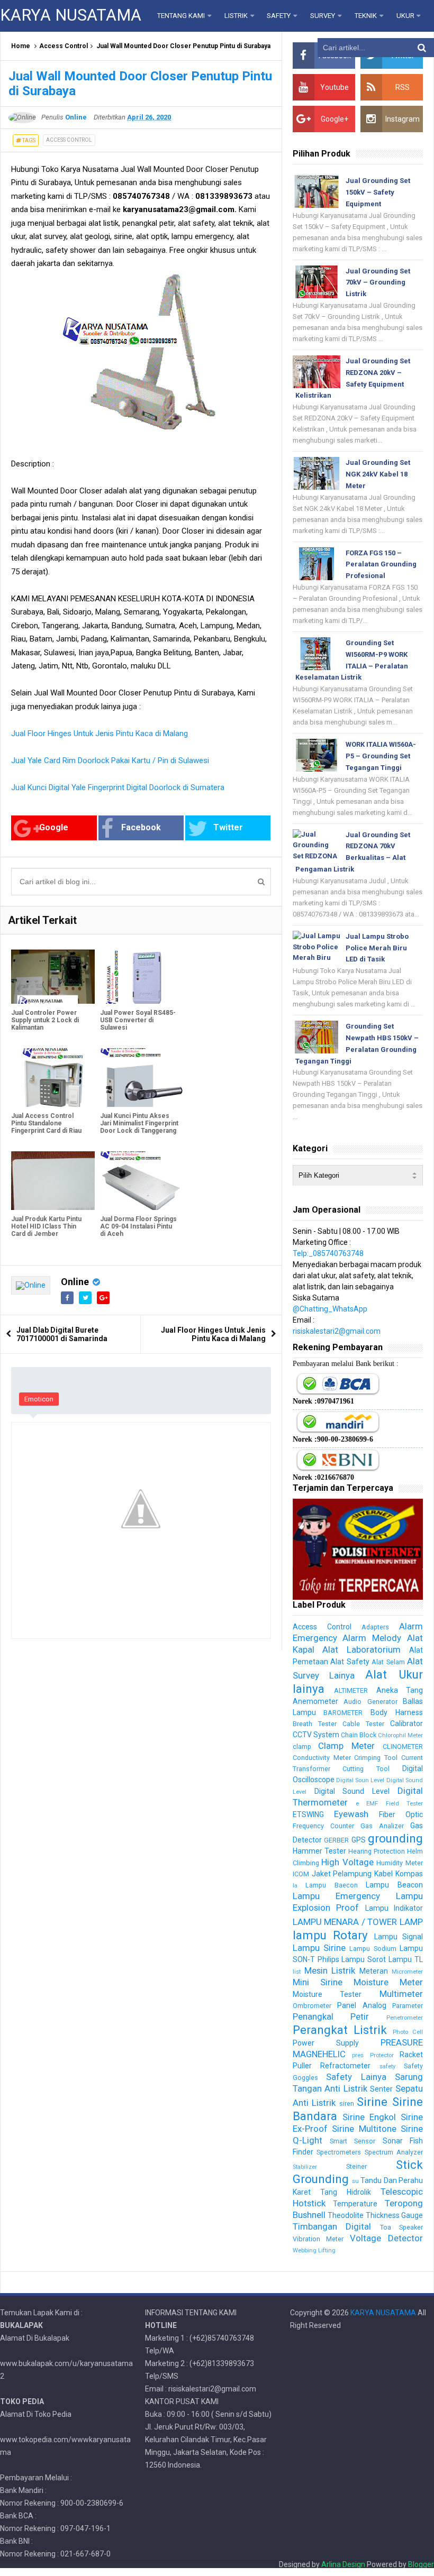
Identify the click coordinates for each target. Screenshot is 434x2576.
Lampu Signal (399, 1937)
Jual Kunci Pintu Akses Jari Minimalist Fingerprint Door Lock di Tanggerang (139, 1123)
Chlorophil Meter (400, 1735)
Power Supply (326, 2043)
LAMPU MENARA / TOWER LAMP (358, 1922)
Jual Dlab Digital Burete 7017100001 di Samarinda (62, 1334)
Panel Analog (361, 2005)
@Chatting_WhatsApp (330, 1309)
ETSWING (308, 1814)
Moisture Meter (388, 1982)
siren (347, 2103)
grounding (395, 1838)
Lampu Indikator (394, 1908)
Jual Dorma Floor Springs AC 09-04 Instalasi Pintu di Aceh (138, 1226)
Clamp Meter (346, 1746)
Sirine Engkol (369, 2117)
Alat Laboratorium (361, 1649)
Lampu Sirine (319, 1948)
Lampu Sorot (364, 1959)
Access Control (64, 46)
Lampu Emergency (336, 1896)
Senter (381, 2089)
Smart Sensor (352, 2141)
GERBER (336, 1840)
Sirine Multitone (364, 2129)
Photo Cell (408, 2032)
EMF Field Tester (395, 1804)
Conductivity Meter (322, 1758)
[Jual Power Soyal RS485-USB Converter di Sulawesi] (142, 974)
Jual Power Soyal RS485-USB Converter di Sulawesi (138, 1020)
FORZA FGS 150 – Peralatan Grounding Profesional (381, 565)
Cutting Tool (366, 1769)
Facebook (141, 827)
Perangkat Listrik (340, 2030)
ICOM (301, 1874)
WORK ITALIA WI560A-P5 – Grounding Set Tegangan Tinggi (381, 756)
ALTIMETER (351, 1690)
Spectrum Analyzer (394, 2152)
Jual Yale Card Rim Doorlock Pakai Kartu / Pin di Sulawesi (110, 760)
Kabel (383, 1874)
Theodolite (346, 2215)
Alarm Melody (372, 1638)
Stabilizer (305, 2167)
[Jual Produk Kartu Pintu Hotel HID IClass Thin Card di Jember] (53, 1181)
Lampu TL (406, 1959)
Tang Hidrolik (346, 2192)
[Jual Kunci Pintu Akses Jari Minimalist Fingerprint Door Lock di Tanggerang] (142, 1078)
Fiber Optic (401, 1814)
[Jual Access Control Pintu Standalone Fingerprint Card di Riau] (53, 1078)
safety (387, 2066)
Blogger (421, 2564)
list (297, 1972)
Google (54, 827)
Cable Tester (363, 1724)
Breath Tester (315, 1724)
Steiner (356, 2166)
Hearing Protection (377, 1851)
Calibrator (406, 1724)
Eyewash (351, 1814)
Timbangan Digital (332, 2226)
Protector (382, 2055)
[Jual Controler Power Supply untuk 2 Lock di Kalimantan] (53, 974)
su (355, 2181)
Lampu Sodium (373, 1949)
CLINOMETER (403, 1747)
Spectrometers (339, 2152)
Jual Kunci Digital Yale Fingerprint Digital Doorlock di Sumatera (118, 787)
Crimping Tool (376, 1758)
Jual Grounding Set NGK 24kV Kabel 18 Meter (378, 474)
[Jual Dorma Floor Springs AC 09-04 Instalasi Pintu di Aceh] (142, 1181)
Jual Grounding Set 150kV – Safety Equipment (378, 192)
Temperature (355, 2204)
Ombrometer (312, 2006)
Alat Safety (350, 1662)
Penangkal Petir (331, 2016)
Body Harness (397, 1712)
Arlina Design (343, 2564)
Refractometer (345, 2066)
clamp (302, 1747)
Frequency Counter (323, 1826)
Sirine (372, 2102)
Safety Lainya (356, 2077)
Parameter (408, 2006)
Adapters (375, 1627)
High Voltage (347, 1862)
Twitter (228, 827)
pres (358, 2055)
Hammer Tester (319, 1851)
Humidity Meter (400, 1863)
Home (21, 46)
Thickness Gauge (394, 2215)
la (295, 1886)
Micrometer (407, 1972)
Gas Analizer (382, 1826)
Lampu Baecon (332, 1885)
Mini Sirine (318, 1982)
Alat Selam (388, 1662)
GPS (359, 1840)
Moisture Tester (327, 1994)
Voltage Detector (386, 2238)
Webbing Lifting (314, 2250)
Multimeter (401, 1994)
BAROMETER (343, 1713)
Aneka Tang (400, 1690)
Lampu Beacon (394, 1885)
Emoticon (39, 1399)
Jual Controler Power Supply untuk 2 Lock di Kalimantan (45, 1020)
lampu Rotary (330, 1935)
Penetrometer (405, 2018)
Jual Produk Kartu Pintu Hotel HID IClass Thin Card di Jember (46, 1226)
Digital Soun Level (360, 1780)
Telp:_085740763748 (328, 1253)
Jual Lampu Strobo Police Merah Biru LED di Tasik (377, 948)
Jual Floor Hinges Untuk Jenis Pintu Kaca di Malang (100, 734)
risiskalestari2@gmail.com (337, 1331)
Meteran (374, 1971)
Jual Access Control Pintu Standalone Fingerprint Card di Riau (46, 1123)
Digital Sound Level (352, 1791)
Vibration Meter (318, 2239)
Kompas (409, 1874)
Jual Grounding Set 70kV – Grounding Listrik (378, 283)
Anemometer (315, 1701)
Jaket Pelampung (342, 1874)
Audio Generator (370, 1702)
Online (75, 1282)
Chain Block (359, 1735)
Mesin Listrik (330, 1970)
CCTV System (316, 1735)
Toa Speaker (401, 2227)
